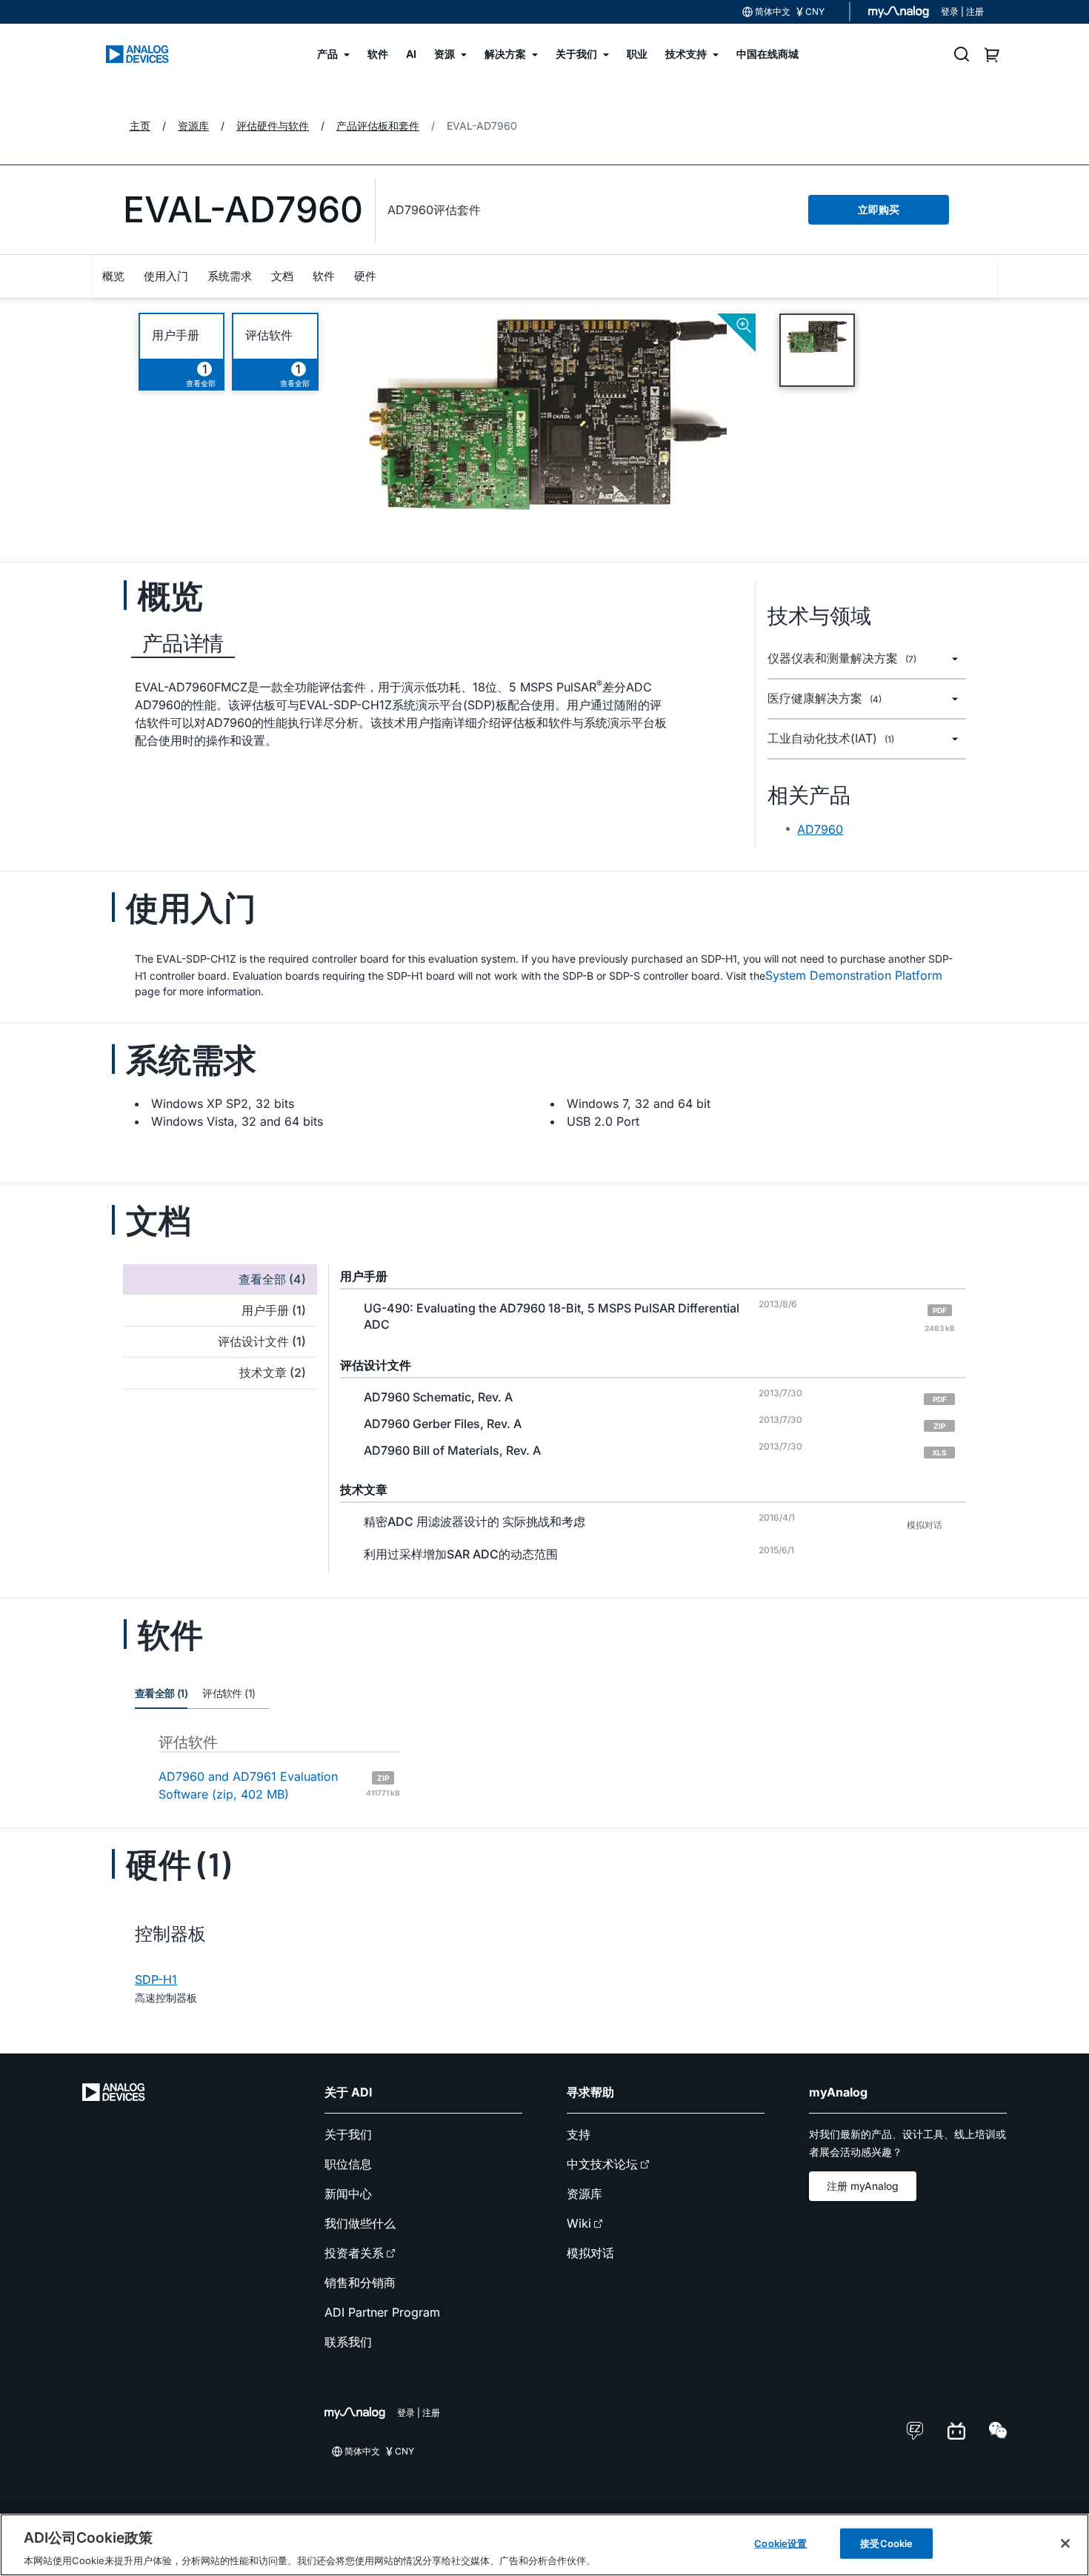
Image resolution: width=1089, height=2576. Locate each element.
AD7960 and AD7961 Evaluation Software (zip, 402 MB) (279, 1785)
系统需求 (230, 276)
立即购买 (879, 209)
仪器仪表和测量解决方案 (842, 658)
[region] (544, 2545)
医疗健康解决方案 (825, 698)
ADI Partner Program (382, 2312)
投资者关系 (354, 2253)
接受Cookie (886, 2543)
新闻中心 (348, 2194)
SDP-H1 (156, 1979)
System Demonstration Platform (854, 975)
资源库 (585, 2194)
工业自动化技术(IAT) (831, 738)
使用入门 (166, 276)
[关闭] (1065, 2543)
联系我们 (348, 2342)
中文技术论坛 (602, 2164)
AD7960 (820, 829)
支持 (579, 2134)
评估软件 (269, 335)
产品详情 (183, 643)
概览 (113, 276)
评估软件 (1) (229, 1693)
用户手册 (176, 335)
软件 (324, 276)
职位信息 (348, 2164)
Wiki (579, 2223)
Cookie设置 (780, 2543)
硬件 (365, 276)
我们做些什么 (360, 2223)
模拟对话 (590, 2253)
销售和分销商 (360, 2283)
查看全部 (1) (161, 1693)
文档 (282, 276)
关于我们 (348, 2134)
